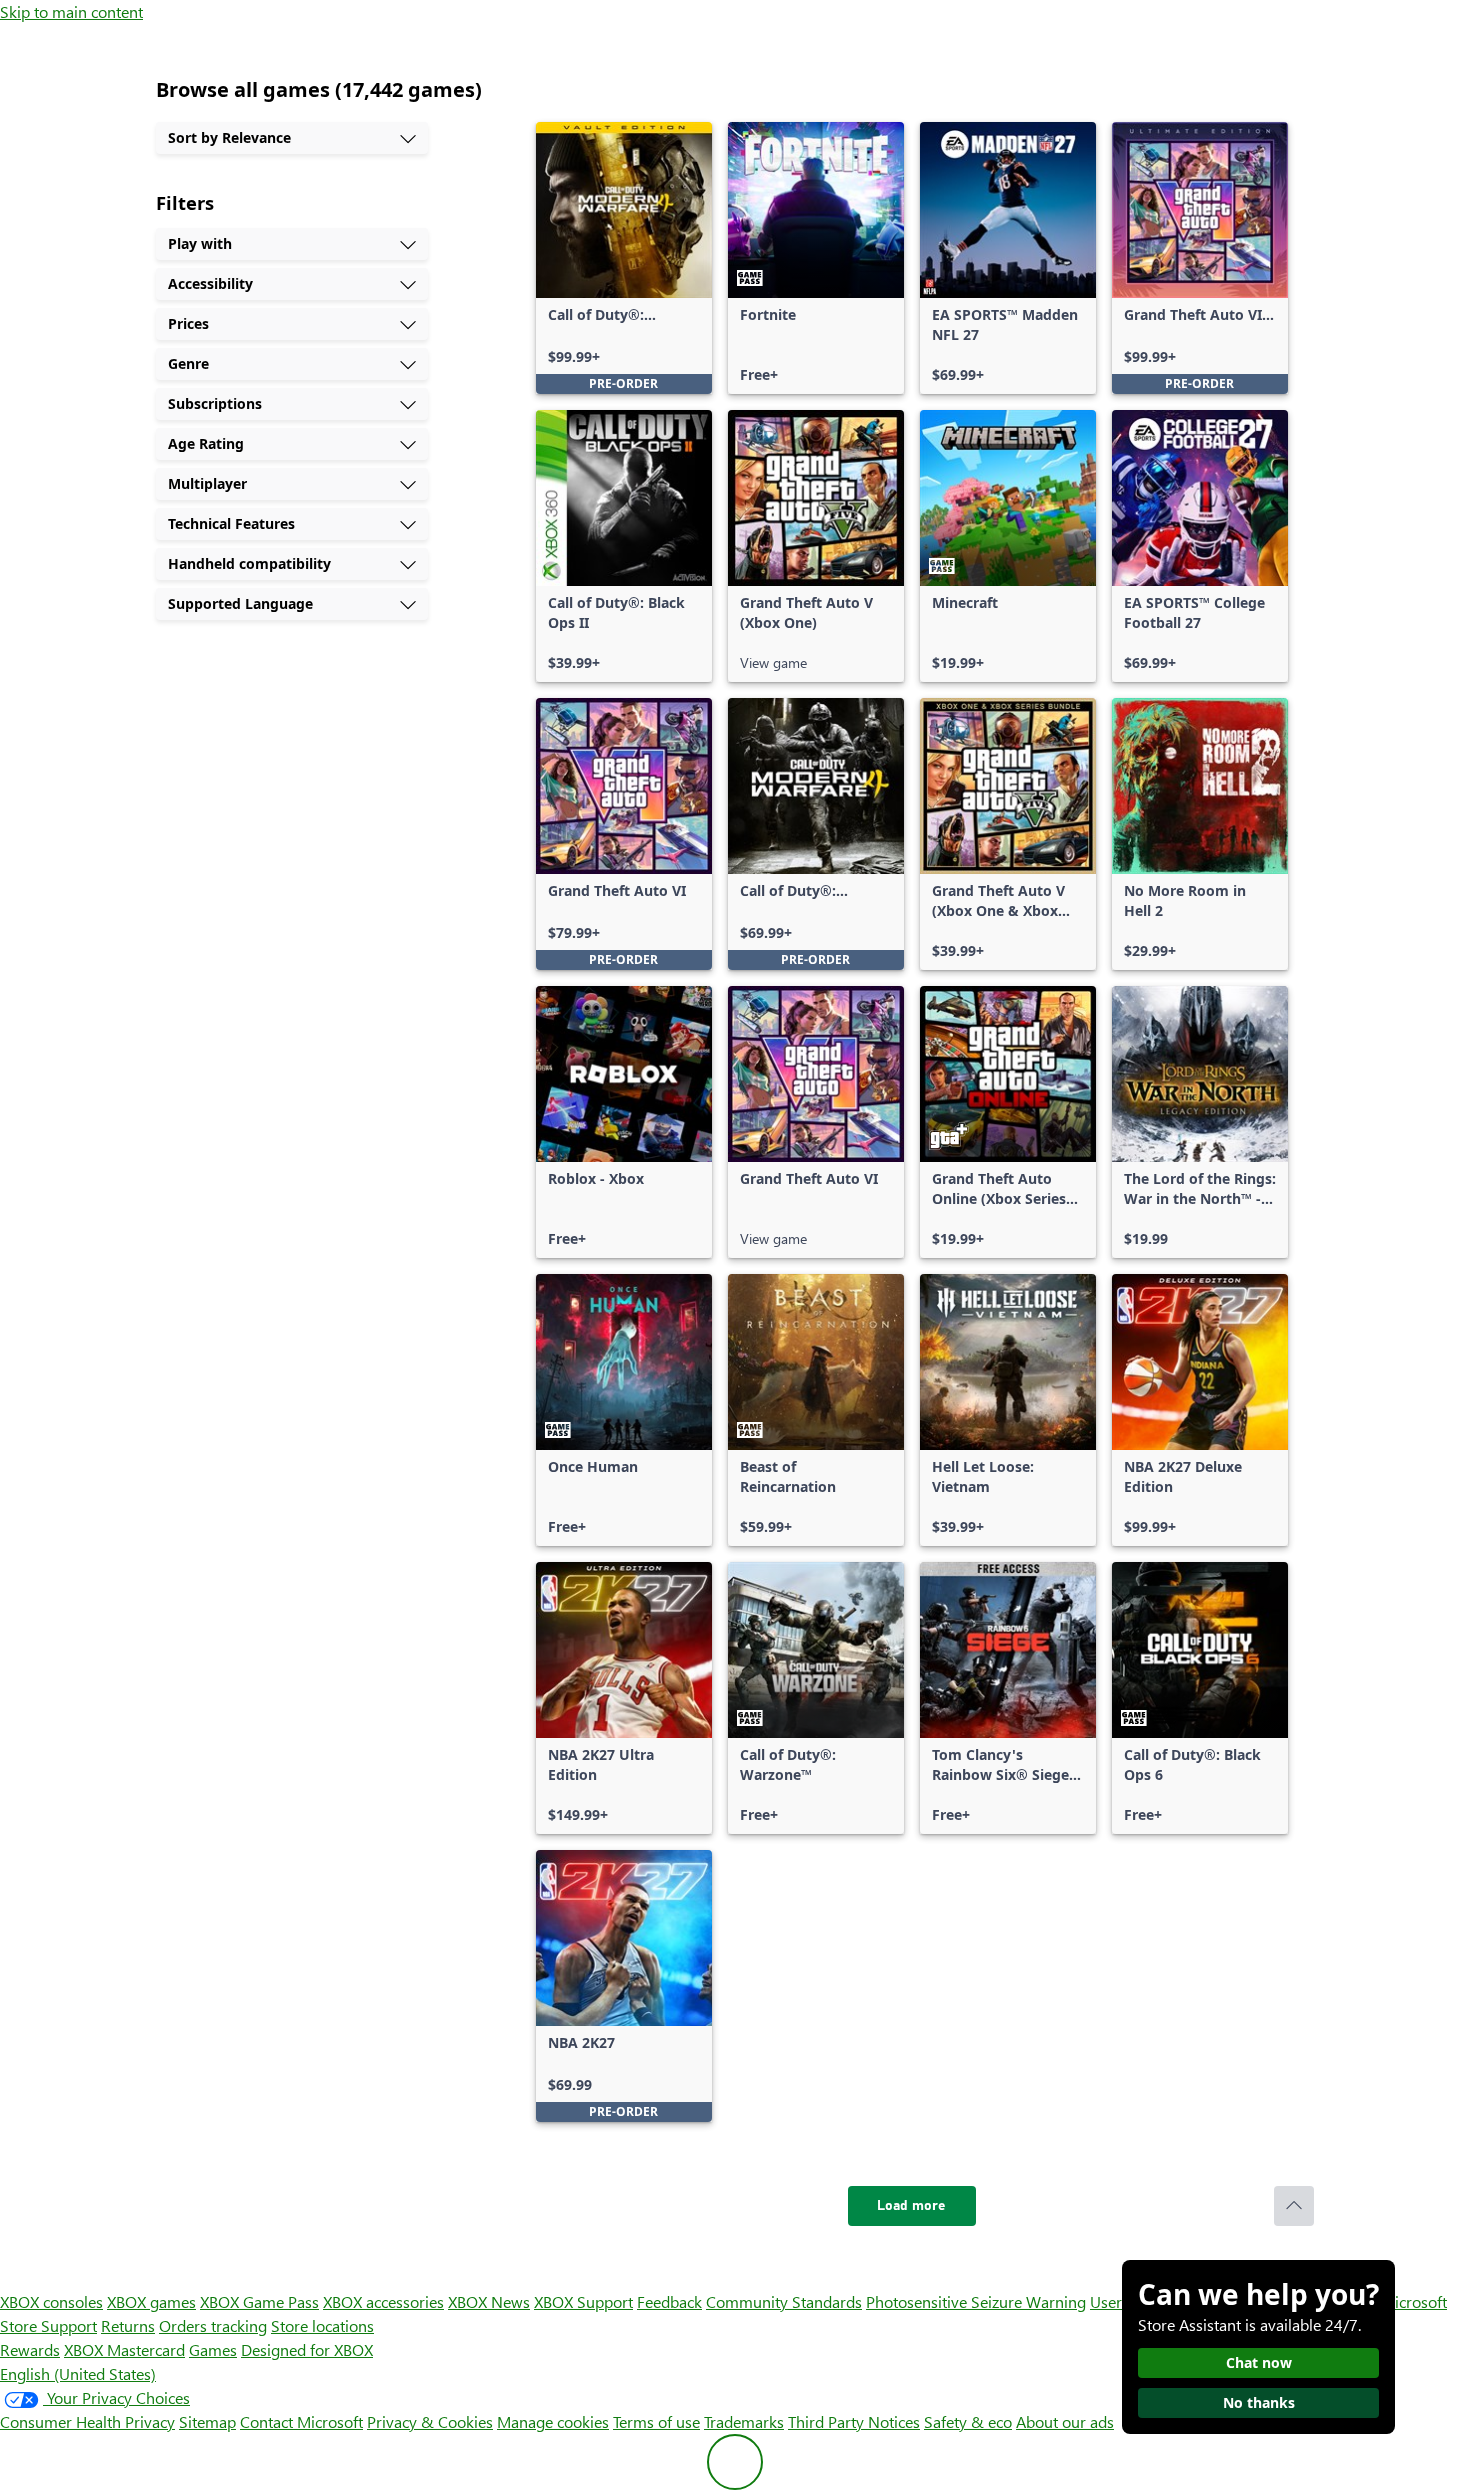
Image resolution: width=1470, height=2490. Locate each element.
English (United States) (78, 2373)
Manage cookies (553, 2421)
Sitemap (207, 2421)
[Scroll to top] (1294, 2206)
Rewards (30, 2349)
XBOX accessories (383, 2301)
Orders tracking (213, 2325)
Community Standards (784, 2301)
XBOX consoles (51, 2301)
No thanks (1259, 2402)
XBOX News (489, 2301)
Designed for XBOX (307, 2349)
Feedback (669, 2301)
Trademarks (744, 2421)
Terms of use (656, 2421)
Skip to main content (71, 11)
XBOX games (151, 2301)
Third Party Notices (854, 2421)
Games (213, 2349)
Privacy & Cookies (430, 2421)
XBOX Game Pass (259, 2301)
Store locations (322, 2325)
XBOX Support (583, 2301)
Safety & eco (968, 2421)
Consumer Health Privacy (87, 2421)
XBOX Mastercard (124, 2349)
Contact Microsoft (301, 2421)
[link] (624, 258)
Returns (128, 2325)
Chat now (1259, 2362)
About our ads (1065, 2421)
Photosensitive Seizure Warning (976, 2301)
